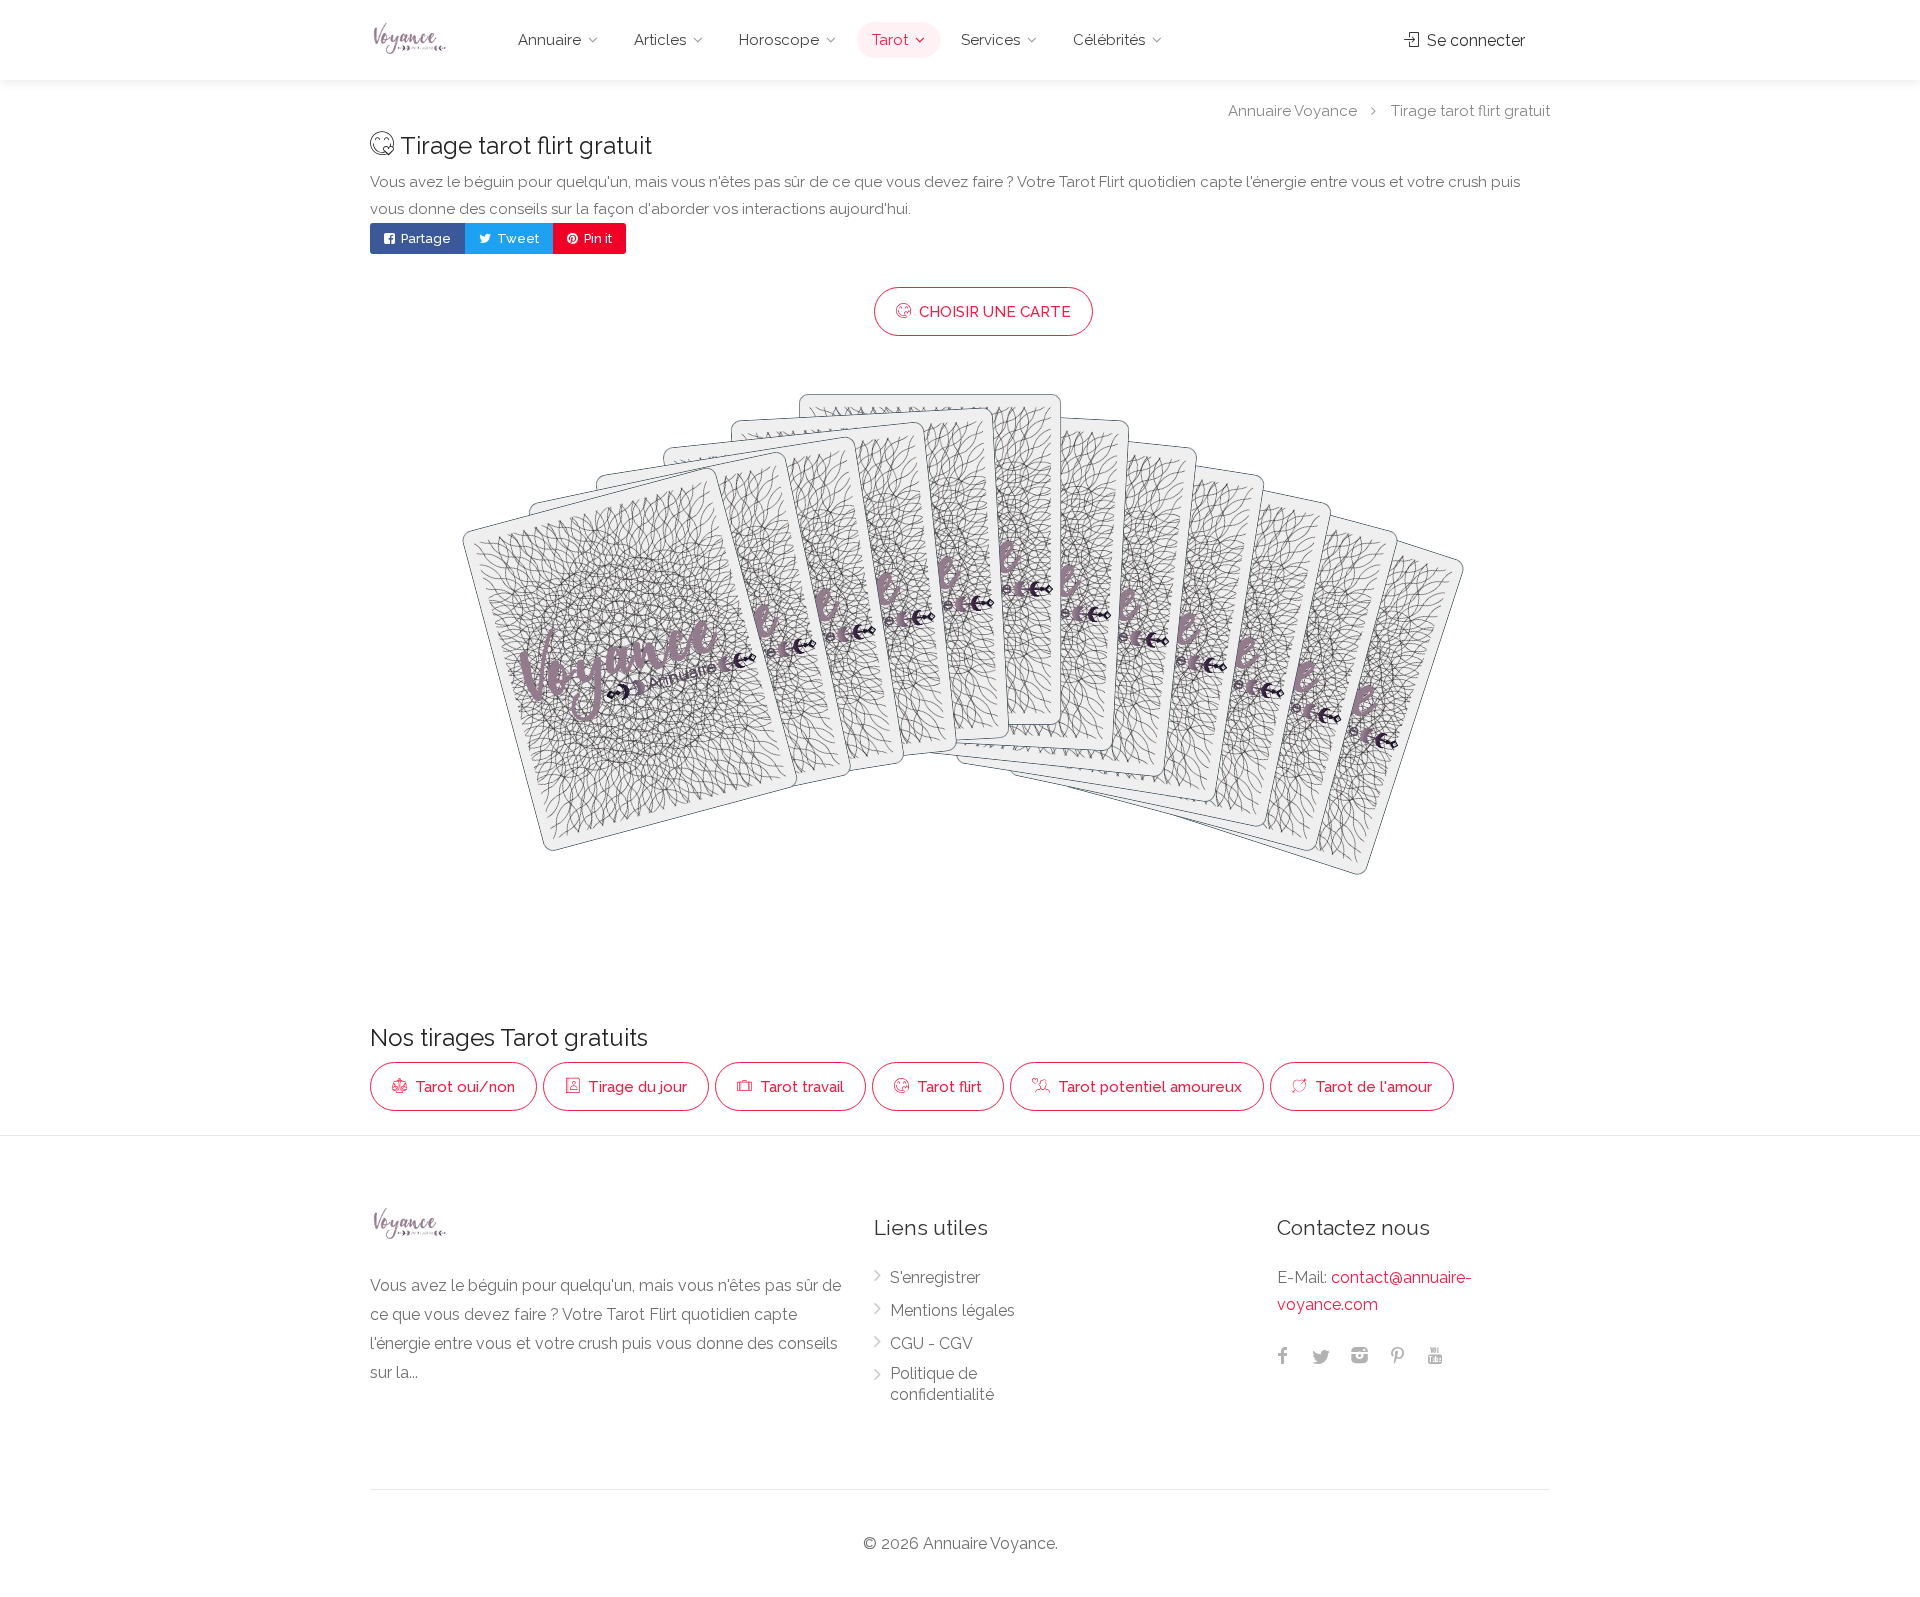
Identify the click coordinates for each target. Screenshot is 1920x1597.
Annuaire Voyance (1292, 110)
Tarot (890, 40)
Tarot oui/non (463, 1087)
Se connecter (1474, 40)
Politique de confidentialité (942, 1384)
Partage (424, 238)
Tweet (516, 238)
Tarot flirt (947, 1087)
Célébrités (1109, 40)
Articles (660, 40)
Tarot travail (800, 1087)
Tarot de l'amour (1371, 1087)
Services (990, 40)
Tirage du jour (635, 1087)
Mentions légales (952, 1310)
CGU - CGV (931, 1343)
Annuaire (549, 40)
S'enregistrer (935, 1277)
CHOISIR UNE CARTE (993, 312)
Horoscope (779, 40)
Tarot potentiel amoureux (1148, 1087)
